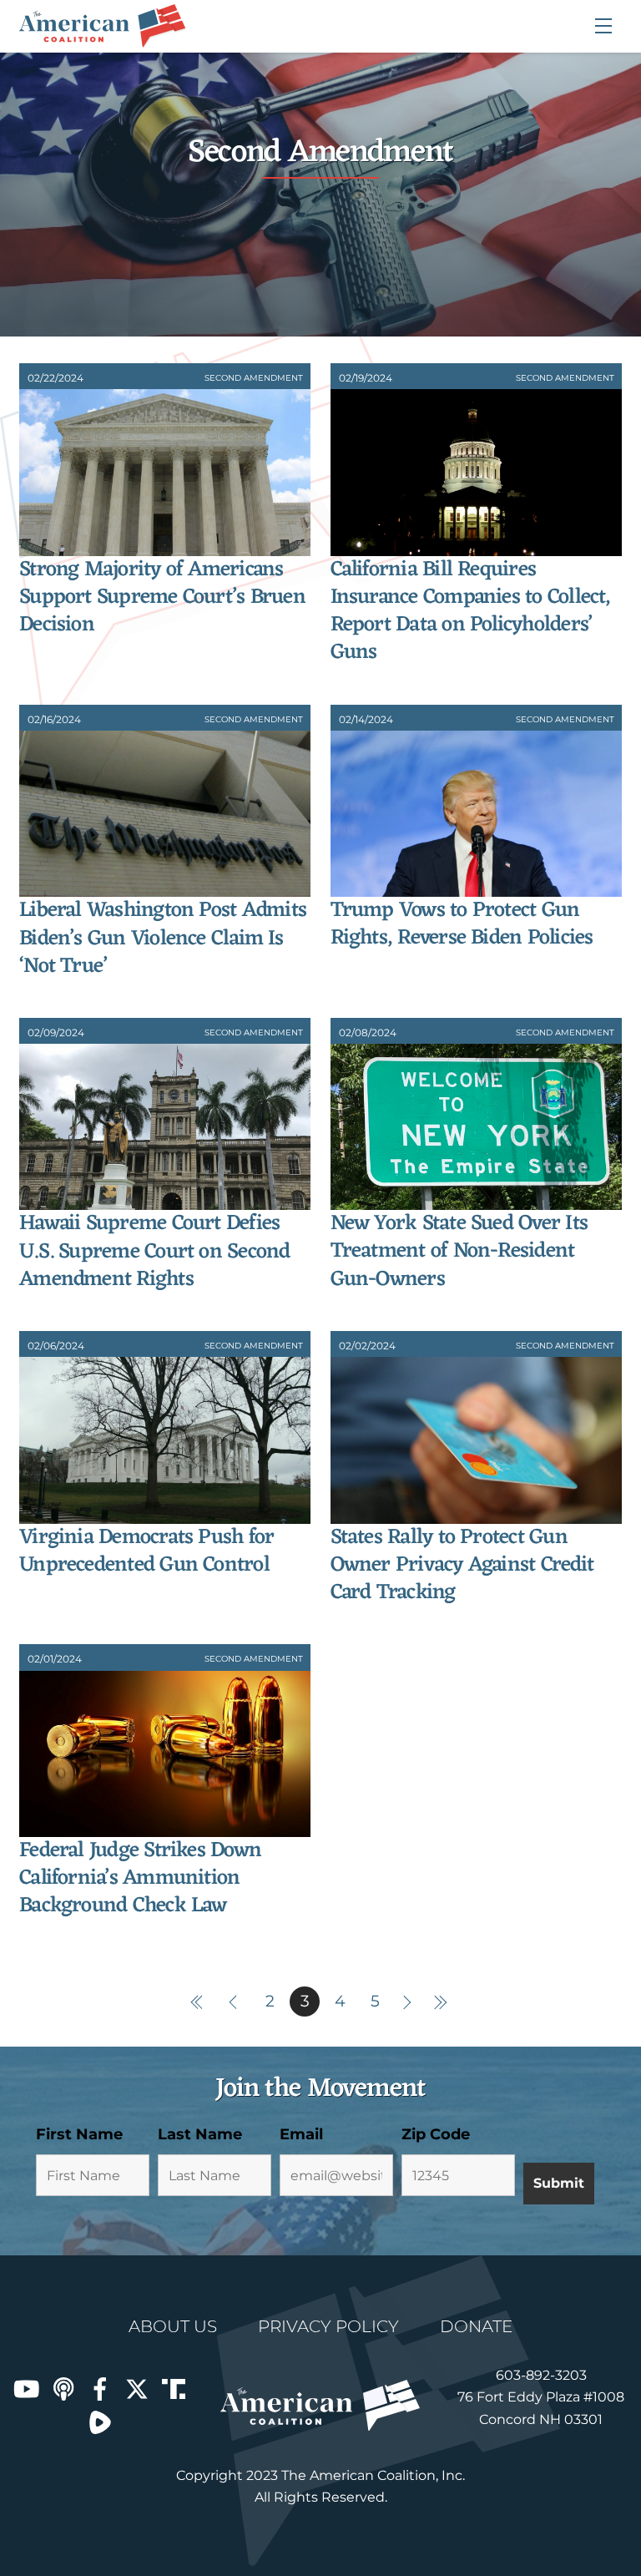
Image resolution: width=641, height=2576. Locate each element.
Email (301, 2134)
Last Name (200, 2134)
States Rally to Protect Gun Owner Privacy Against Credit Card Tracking (462, 1566)
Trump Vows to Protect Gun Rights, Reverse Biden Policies (462, 924)
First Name (79, 2134)
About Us (173, 2326)
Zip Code (436, 2134)
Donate (476, 2326)
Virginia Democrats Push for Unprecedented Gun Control (146, 1551)
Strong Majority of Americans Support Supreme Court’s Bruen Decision (162, 598)
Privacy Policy (328, 2326)
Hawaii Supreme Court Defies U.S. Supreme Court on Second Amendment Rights (155, 1252)
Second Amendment (254, 378)
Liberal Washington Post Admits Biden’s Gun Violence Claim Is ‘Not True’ (163, 939)
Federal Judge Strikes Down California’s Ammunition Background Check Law (140, 1879)
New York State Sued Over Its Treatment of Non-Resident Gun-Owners (459, 1252)
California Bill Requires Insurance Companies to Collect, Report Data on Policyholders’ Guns (471, 612)
